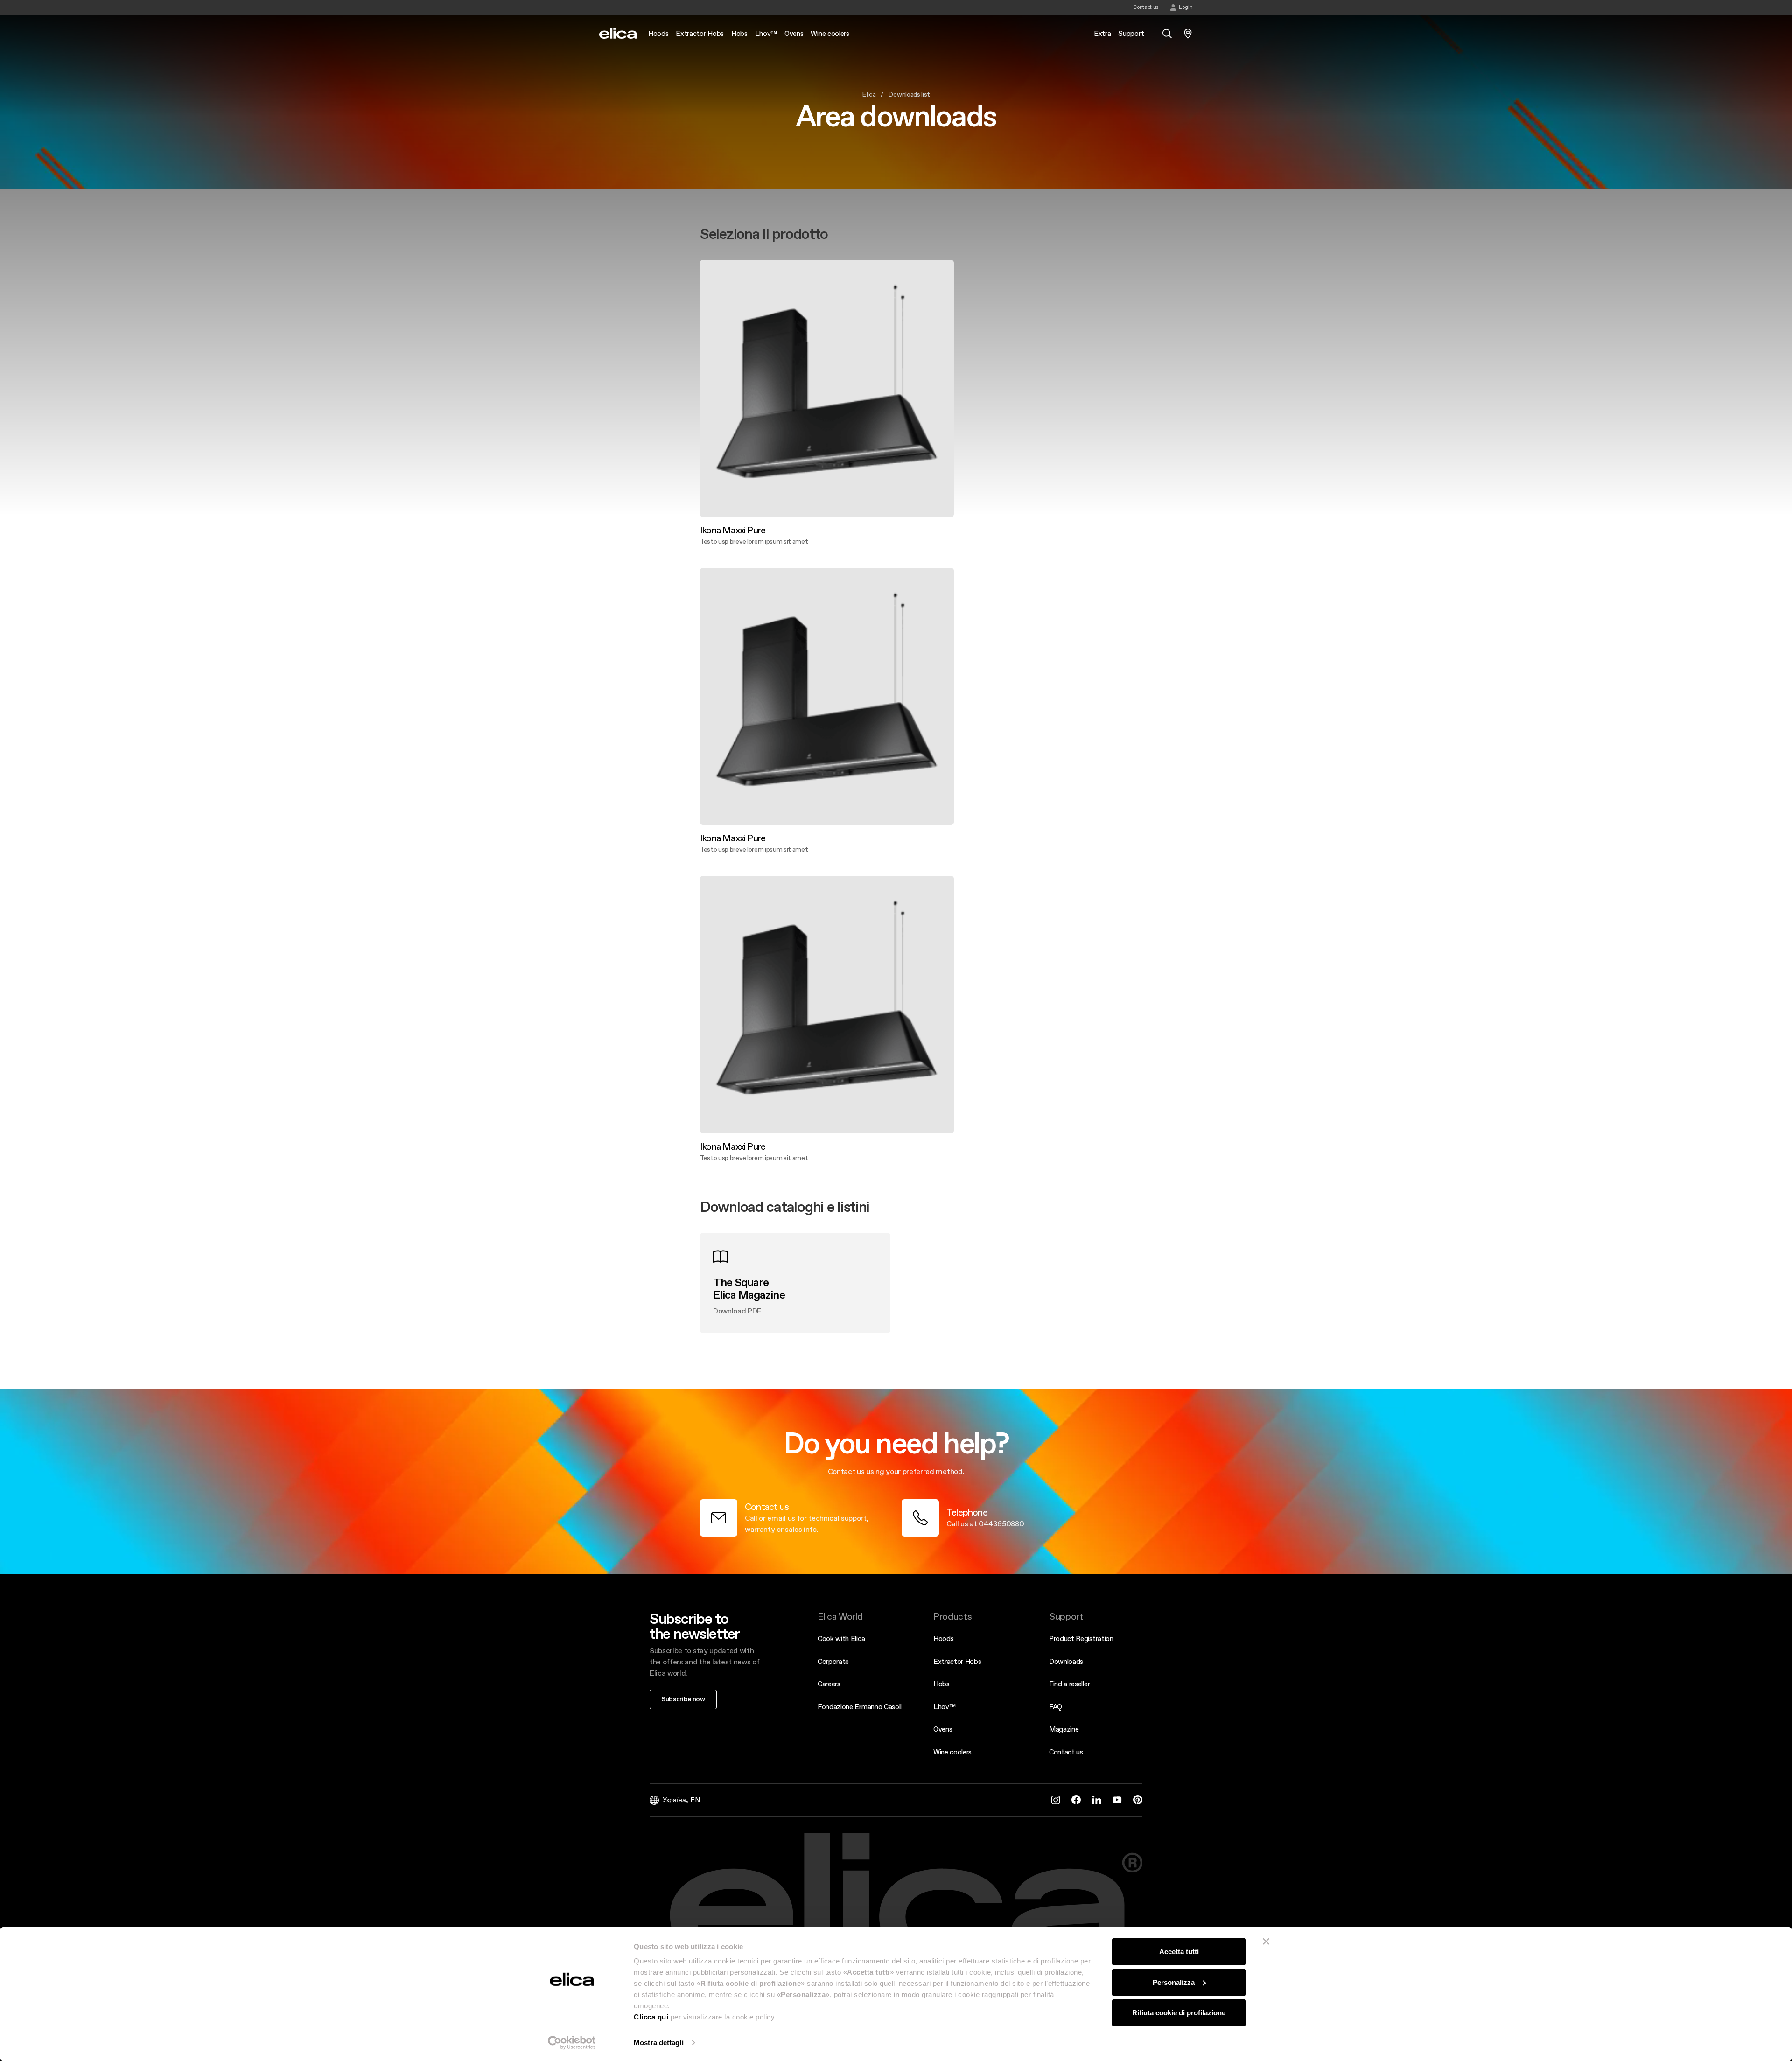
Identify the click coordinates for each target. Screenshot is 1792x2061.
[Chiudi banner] (1266, 1942)
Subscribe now (683, 1699)
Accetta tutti (1179, 1952)
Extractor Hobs (957, 1661)
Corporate (833, 1661)
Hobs (941, 1684)
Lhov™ (944, 1707)
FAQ (1056, 1707)
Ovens (943, 1729)
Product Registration (1081, 1638)
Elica (869, 94)
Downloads (1066, 1661)
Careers (829, 1684)
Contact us (1066, 1752)
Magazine (1064, 1729)
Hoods (943, 1638)
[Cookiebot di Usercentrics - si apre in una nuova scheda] (572, 2043)
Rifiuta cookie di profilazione (1179, 2013)
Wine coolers (952, 1752)
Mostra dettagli (659, 2043)
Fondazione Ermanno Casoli (860, 1707)
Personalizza (1174, 1982)
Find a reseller (1069, 1684)
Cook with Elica (841, 1638)
